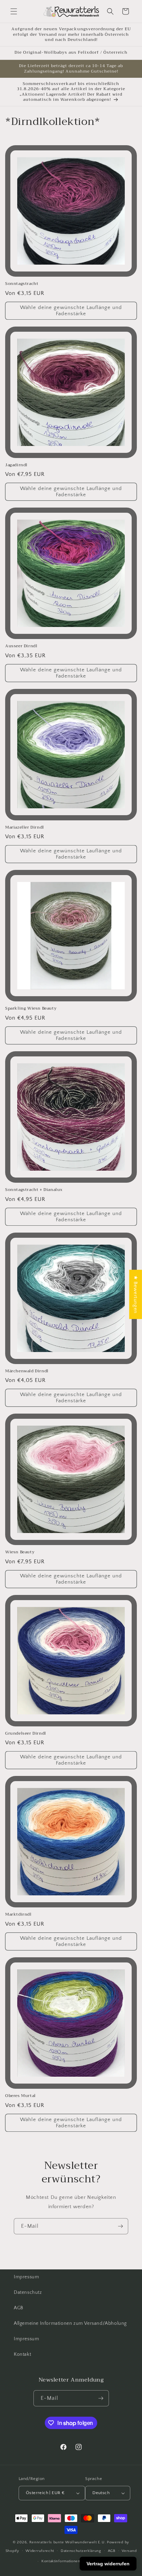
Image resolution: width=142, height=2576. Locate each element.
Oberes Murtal (21, 2096)
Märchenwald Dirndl (27, 1371)
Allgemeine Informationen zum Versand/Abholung (70, 2323)
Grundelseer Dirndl (26, 1734)
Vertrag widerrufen (108, 2564)
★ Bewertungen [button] (136, 1294)
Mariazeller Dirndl (25, 828)
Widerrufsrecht (40, 2551)
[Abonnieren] (120, 2226)
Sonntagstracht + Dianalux (34, 1190)
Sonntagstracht (22, 284)
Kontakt (22, 2354)
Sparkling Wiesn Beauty (31, 1009)
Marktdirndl (18, 1915)
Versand (129, 2551)
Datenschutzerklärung (81, 2551)
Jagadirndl (16, 465)
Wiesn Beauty (20, 1552)
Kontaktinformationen (61, 2561)
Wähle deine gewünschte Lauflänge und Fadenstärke (71, 311)
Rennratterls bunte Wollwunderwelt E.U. (68, 2542)
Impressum (26, 2277)
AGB (19, 2308)
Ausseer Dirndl (21, 646)
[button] (14, 11)
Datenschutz (28, 2292)
